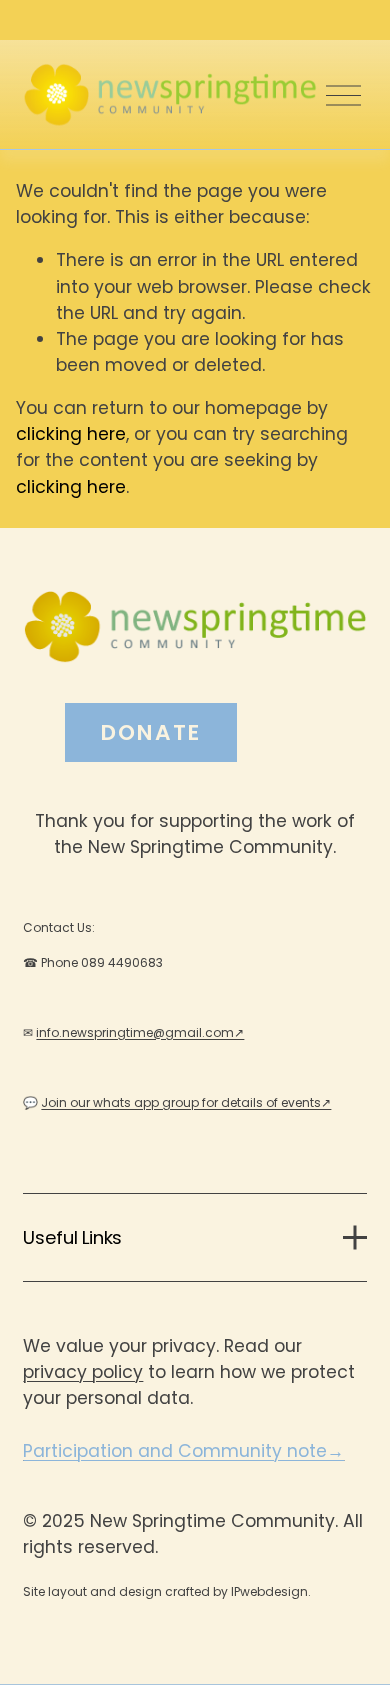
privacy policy (83, 1372)
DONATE (151, 732)
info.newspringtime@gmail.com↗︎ (140, 1032)
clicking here (71, 434)
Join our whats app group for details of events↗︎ (186, 1102)
